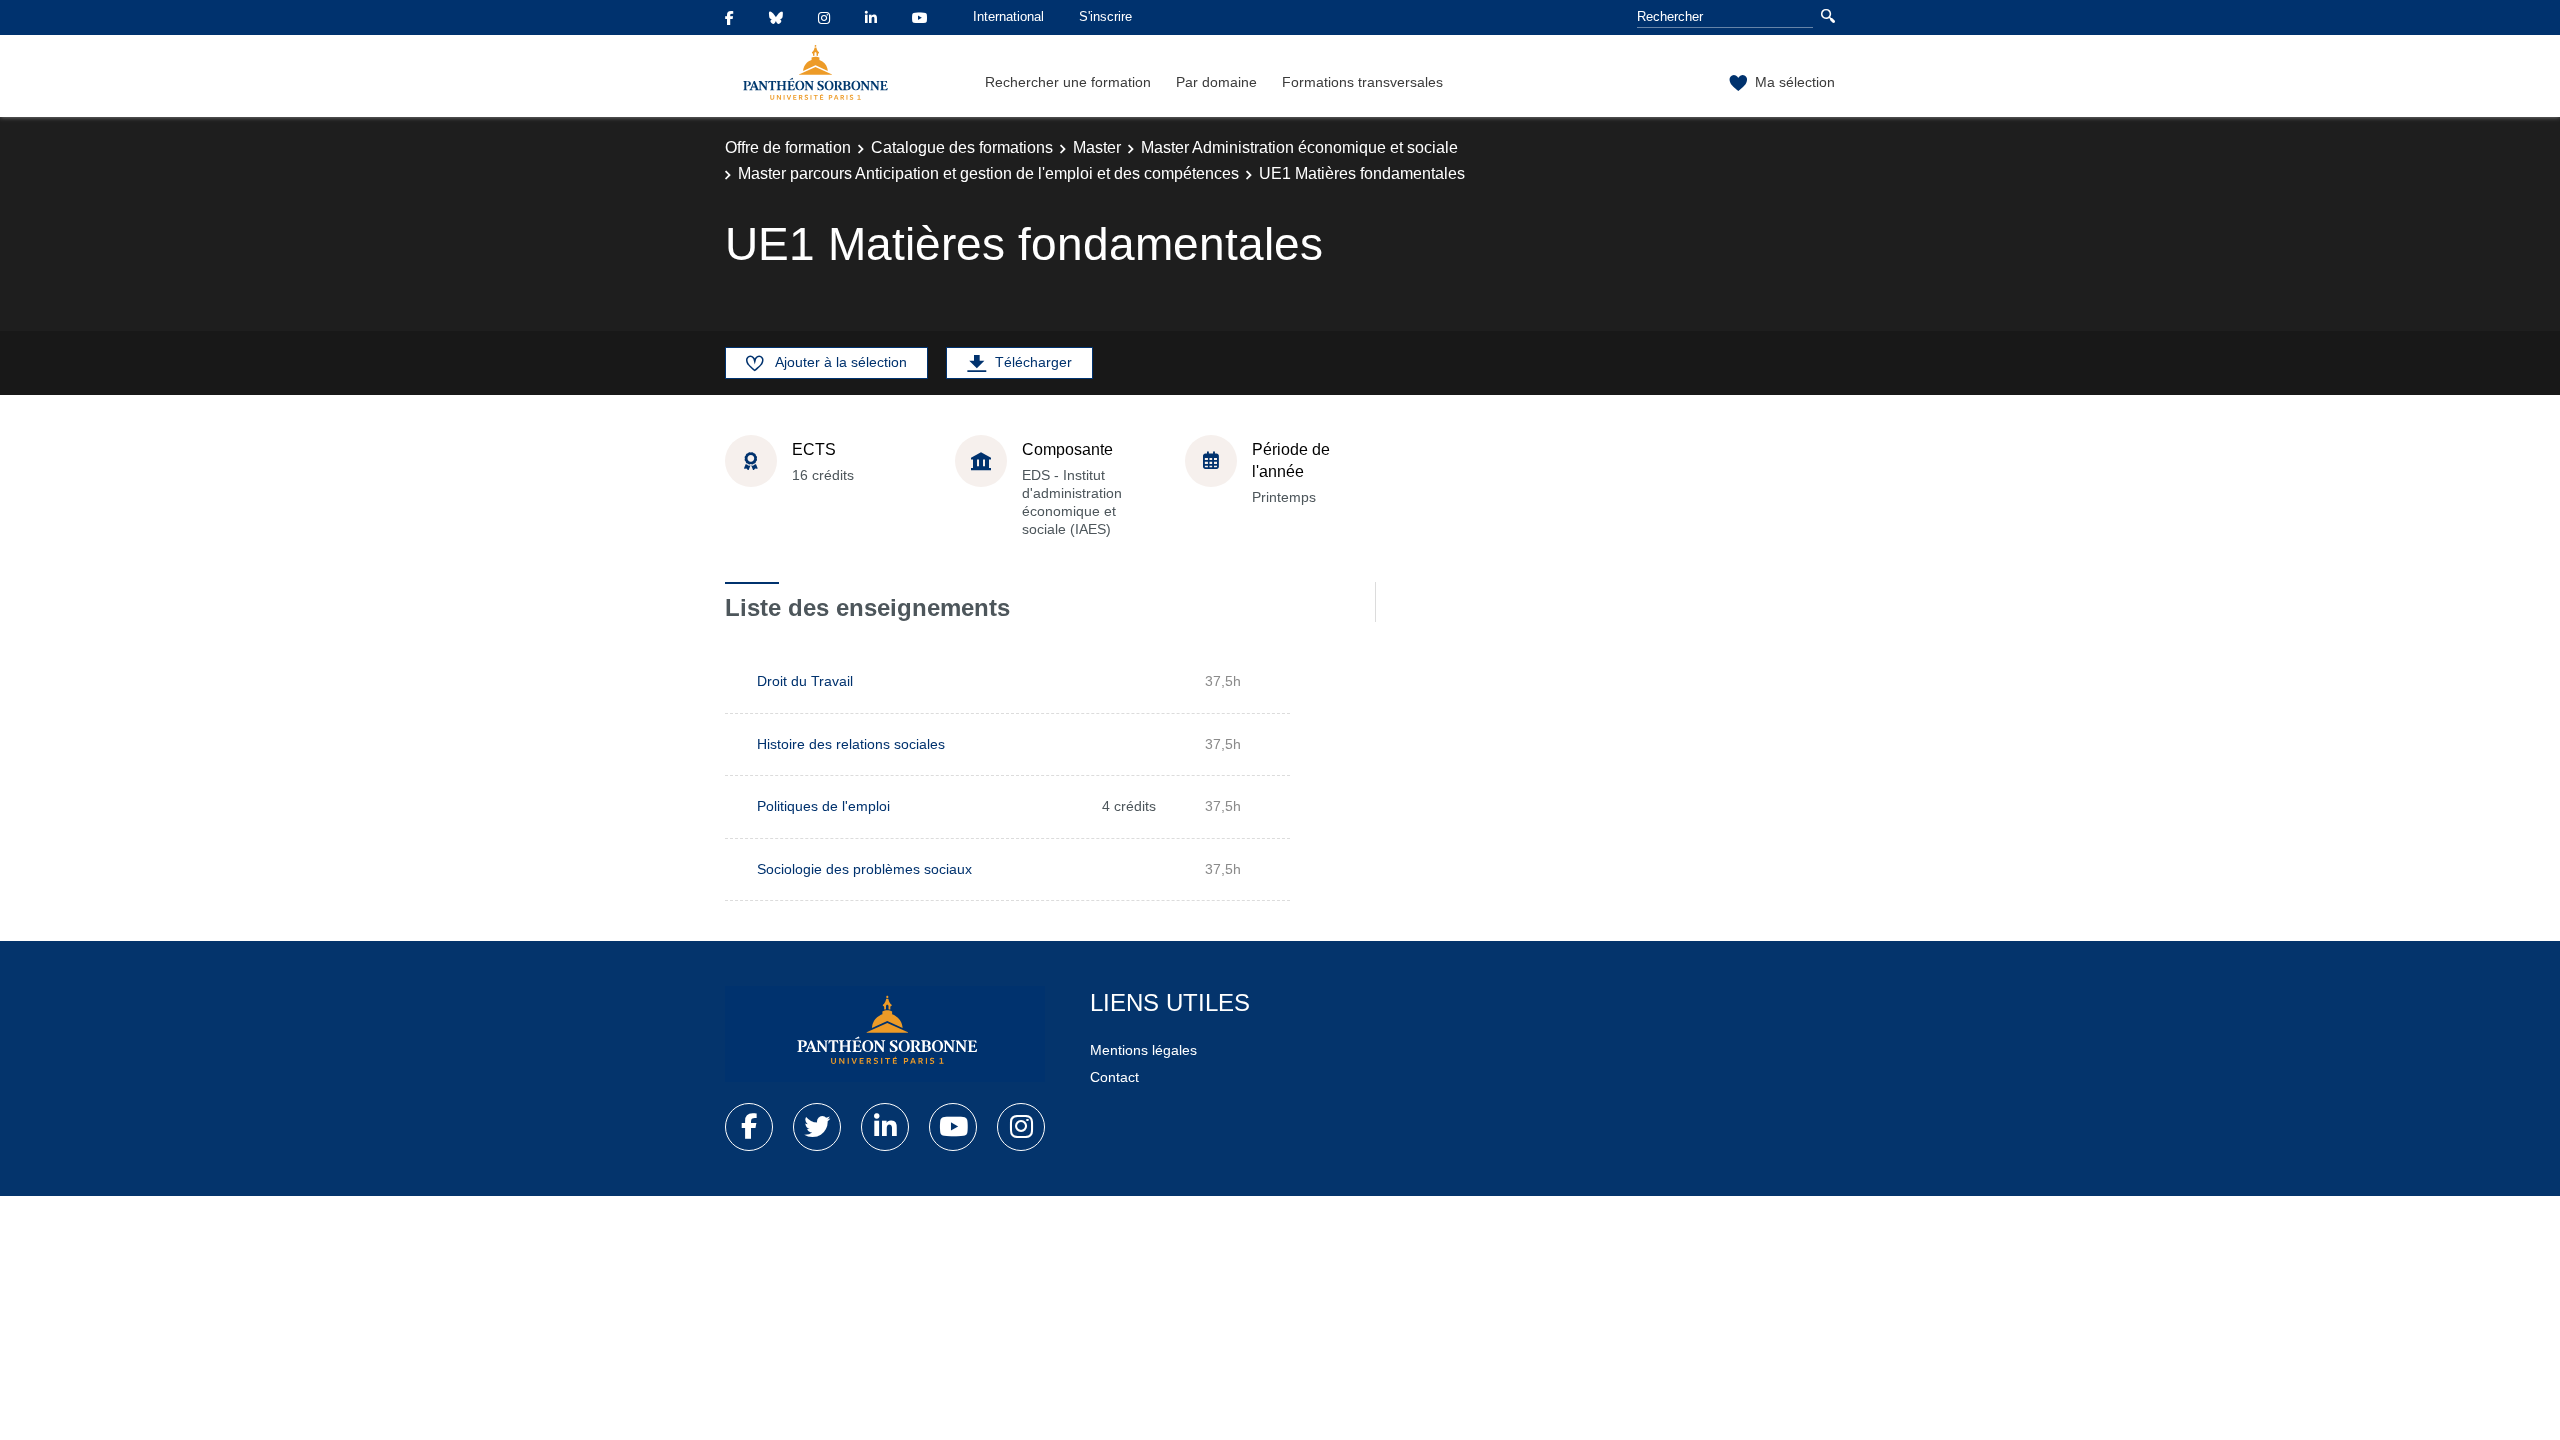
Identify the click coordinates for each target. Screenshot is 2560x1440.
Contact (1114, 1077)
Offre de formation (788, 147)
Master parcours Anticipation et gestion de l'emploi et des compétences (988, 173)
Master (1097, 147)
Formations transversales (1362, 82)
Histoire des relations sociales (851, 744)
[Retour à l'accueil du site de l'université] (885, 1034)
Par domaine (1216, 82)
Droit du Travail (805, 681)
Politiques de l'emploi (823, 806)
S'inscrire (1105, 16)
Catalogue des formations (962, 147)
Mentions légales (1143, 1050)
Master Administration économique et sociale (1299, 147)
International (1008, 16)
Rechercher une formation (1068, 82)
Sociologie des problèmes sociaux (864, 869)
